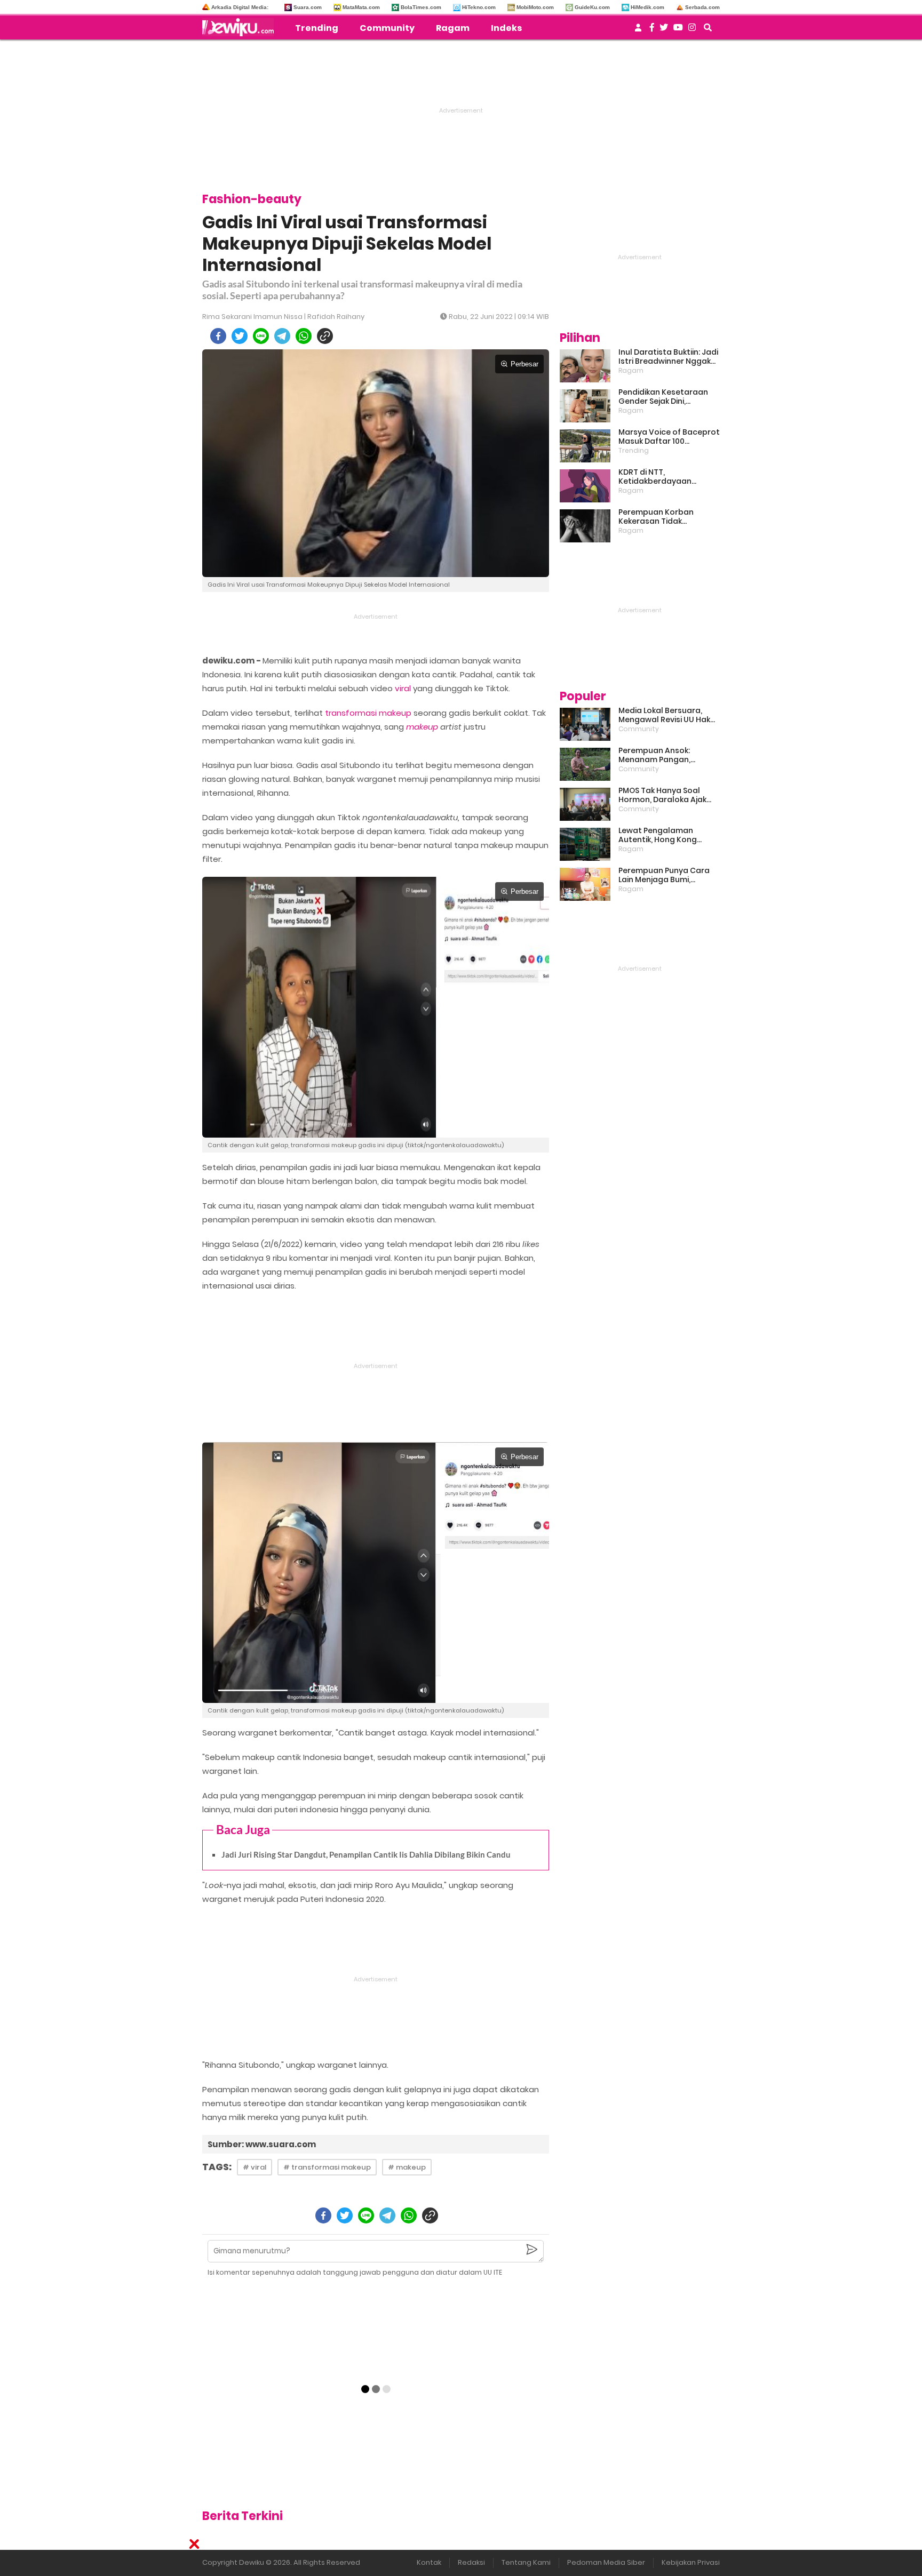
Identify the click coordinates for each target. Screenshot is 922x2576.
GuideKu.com (592, 7)
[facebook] (218, 336)
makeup (422, 727)
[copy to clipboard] (325, 336)
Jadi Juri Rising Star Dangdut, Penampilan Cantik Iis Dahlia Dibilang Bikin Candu (366, 1854)
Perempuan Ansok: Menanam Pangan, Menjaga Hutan (654, 755)
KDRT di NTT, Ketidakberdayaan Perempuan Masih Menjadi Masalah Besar (669, 477)
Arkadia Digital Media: (240, 7)
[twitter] (240, 336)
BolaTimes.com (421, 7)
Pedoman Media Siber (606, 2562)
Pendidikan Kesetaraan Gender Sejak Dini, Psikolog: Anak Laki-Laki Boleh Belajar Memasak (663, 397)
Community (387, 28)
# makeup (407, 2167)
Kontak (429, 2562)
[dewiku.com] (241, 27)
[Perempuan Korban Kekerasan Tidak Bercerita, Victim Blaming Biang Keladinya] (585, 526)
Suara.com (308, 7)
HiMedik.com (647, 7)
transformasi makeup (368, 713)
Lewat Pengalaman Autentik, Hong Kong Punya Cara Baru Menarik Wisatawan (666, 835)
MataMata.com (361, 7)
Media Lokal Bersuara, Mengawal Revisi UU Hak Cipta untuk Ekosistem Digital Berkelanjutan (664, 715)
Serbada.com (702, 7)
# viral (255, 2167)
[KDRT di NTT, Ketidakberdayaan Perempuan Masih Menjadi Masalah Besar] (585, 486)
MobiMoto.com (535, 7)
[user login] (638, 31)
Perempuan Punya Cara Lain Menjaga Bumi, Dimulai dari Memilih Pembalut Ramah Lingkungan (664, 875)
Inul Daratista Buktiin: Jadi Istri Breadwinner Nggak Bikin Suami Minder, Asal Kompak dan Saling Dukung (668, 357)
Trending (317, 28)
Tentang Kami (526, 2562)
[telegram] (282, 336)
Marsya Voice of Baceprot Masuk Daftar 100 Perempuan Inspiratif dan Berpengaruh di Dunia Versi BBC (669, 437)
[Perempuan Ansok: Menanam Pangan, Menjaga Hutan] (585, 764)
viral (403, 688)
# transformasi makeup (327, 2167)
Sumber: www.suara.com (262, 2144)
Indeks (506, 28)
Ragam (453, 28)
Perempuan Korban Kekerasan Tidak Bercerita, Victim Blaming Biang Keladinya (667, 517)
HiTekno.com (479, 7)
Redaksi (471, 2562)
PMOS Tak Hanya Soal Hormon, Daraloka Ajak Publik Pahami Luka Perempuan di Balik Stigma (662, 795)
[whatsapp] (304, 336)
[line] (261, 336)
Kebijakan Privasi (691, 2562)
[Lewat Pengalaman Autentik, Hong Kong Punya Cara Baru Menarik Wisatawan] (585, 844)
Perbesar (524, 364)
